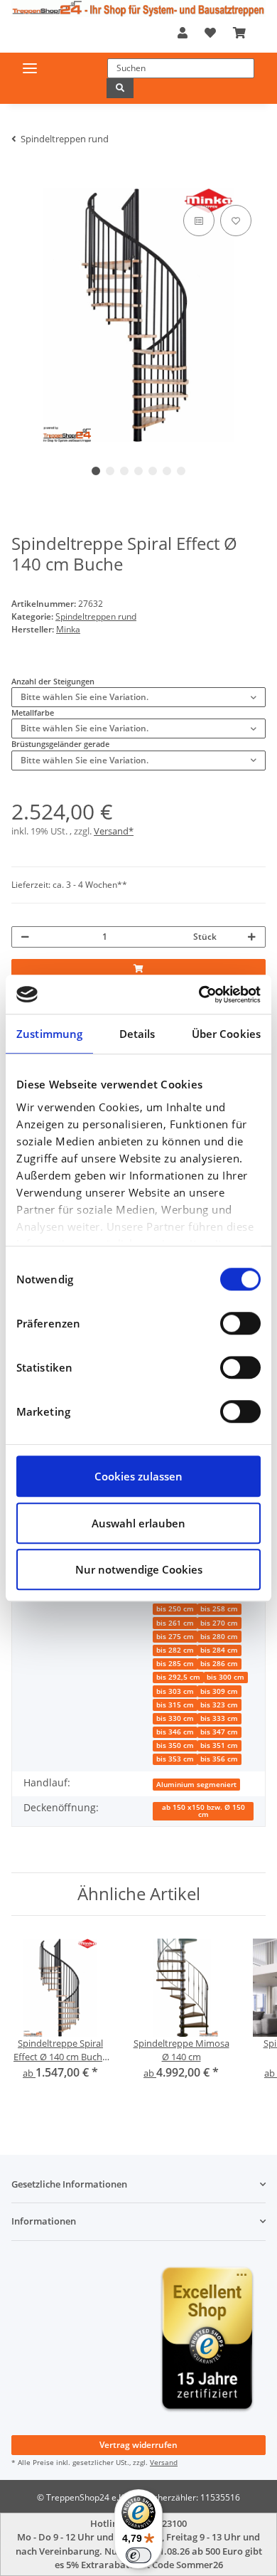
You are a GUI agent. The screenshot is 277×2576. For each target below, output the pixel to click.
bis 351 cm (219, 1745)
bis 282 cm (175, 1650)
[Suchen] (120, 88)
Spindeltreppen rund (96, 616)
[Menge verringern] (25, 937)
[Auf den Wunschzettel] (236, 221)
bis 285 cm (175, 1664)
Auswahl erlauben (138, 1523)
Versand (164, 2462)
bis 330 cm (175, 1718)
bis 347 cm (219, 1732)
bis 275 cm (175, 1637)
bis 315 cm (175, 1705)
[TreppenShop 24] (138, 9)
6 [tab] (167, 471)
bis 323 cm (219, 1705)
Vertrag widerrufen (138, 2445)
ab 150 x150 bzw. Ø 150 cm (203, 1811)
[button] (183, 33)
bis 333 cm (219, 1718)
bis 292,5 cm (178, 1677)
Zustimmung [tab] (49, 1034)
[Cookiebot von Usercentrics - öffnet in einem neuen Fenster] (199, 995)
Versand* (114, 831)
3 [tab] (124, 471)
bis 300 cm (226, 1677)
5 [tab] (153, 471)
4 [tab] (138, 471)
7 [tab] (181, 471)
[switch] (240, 1323)
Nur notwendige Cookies (139, 1569)
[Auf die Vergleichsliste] (199, 221)
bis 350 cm (175, 1745)
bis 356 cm (219, 1759)
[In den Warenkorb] (21, 182)
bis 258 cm (219, 1609)
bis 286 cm (219, 1664)
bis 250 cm (175, 1609)
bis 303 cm (175, 1691)
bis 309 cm (219, 1691)
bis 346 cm (175, 1732)
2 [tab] (110, 471)
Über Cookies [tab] (226, 1034)
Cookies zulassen (138, 1476)
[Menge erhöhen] (252, 937)
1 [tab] (96, 471)
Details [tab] (137, 1034)
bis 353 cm (175, 1759)
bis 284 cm (219, 1650)
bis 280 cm (219, 1637)
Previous (47, 316)
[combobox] (138, 697)
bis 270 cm (219, 1623)
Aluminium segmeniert (196, 1785)
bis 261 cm (175, 1623)
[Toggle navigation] (30, 68)
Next (231, 316)
